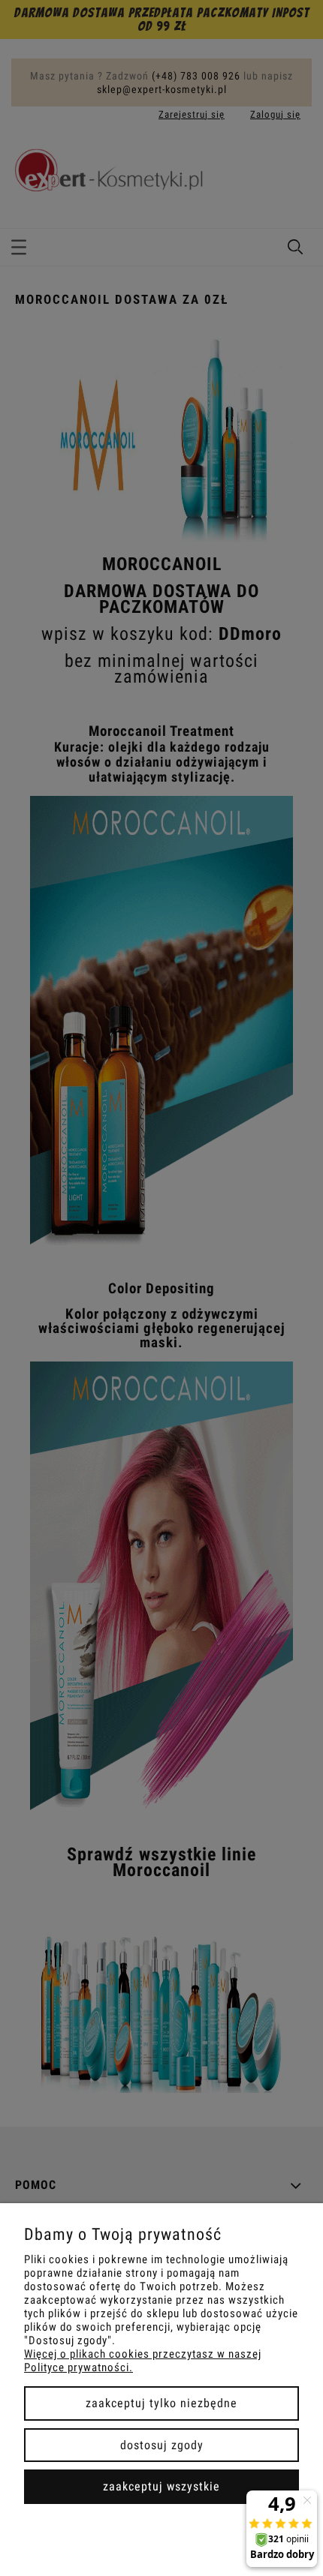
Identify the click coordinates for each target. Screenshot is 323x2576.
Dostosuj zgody (162, 2445)
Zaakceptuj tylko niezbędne (161, 2403)
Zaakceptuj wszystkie (161, 2486)
